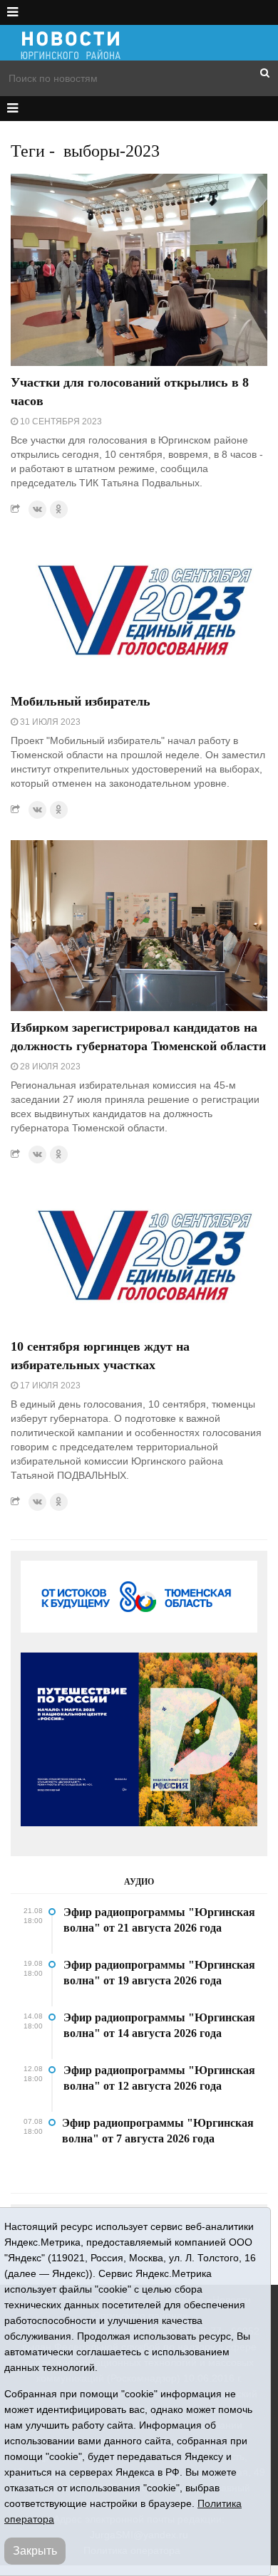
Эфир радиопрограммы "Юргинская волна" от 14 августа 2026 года (159, 2025)
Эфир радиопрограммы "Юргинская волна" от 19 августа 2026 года (159, 1973)
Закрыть (35, 2551)
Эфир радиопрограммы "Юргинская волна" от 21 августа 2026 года (159, 1920)
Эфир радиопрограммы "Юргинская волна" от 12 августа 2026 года (159, 2078)
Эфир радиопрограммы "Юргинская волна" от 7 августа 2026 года (158, 2131)
